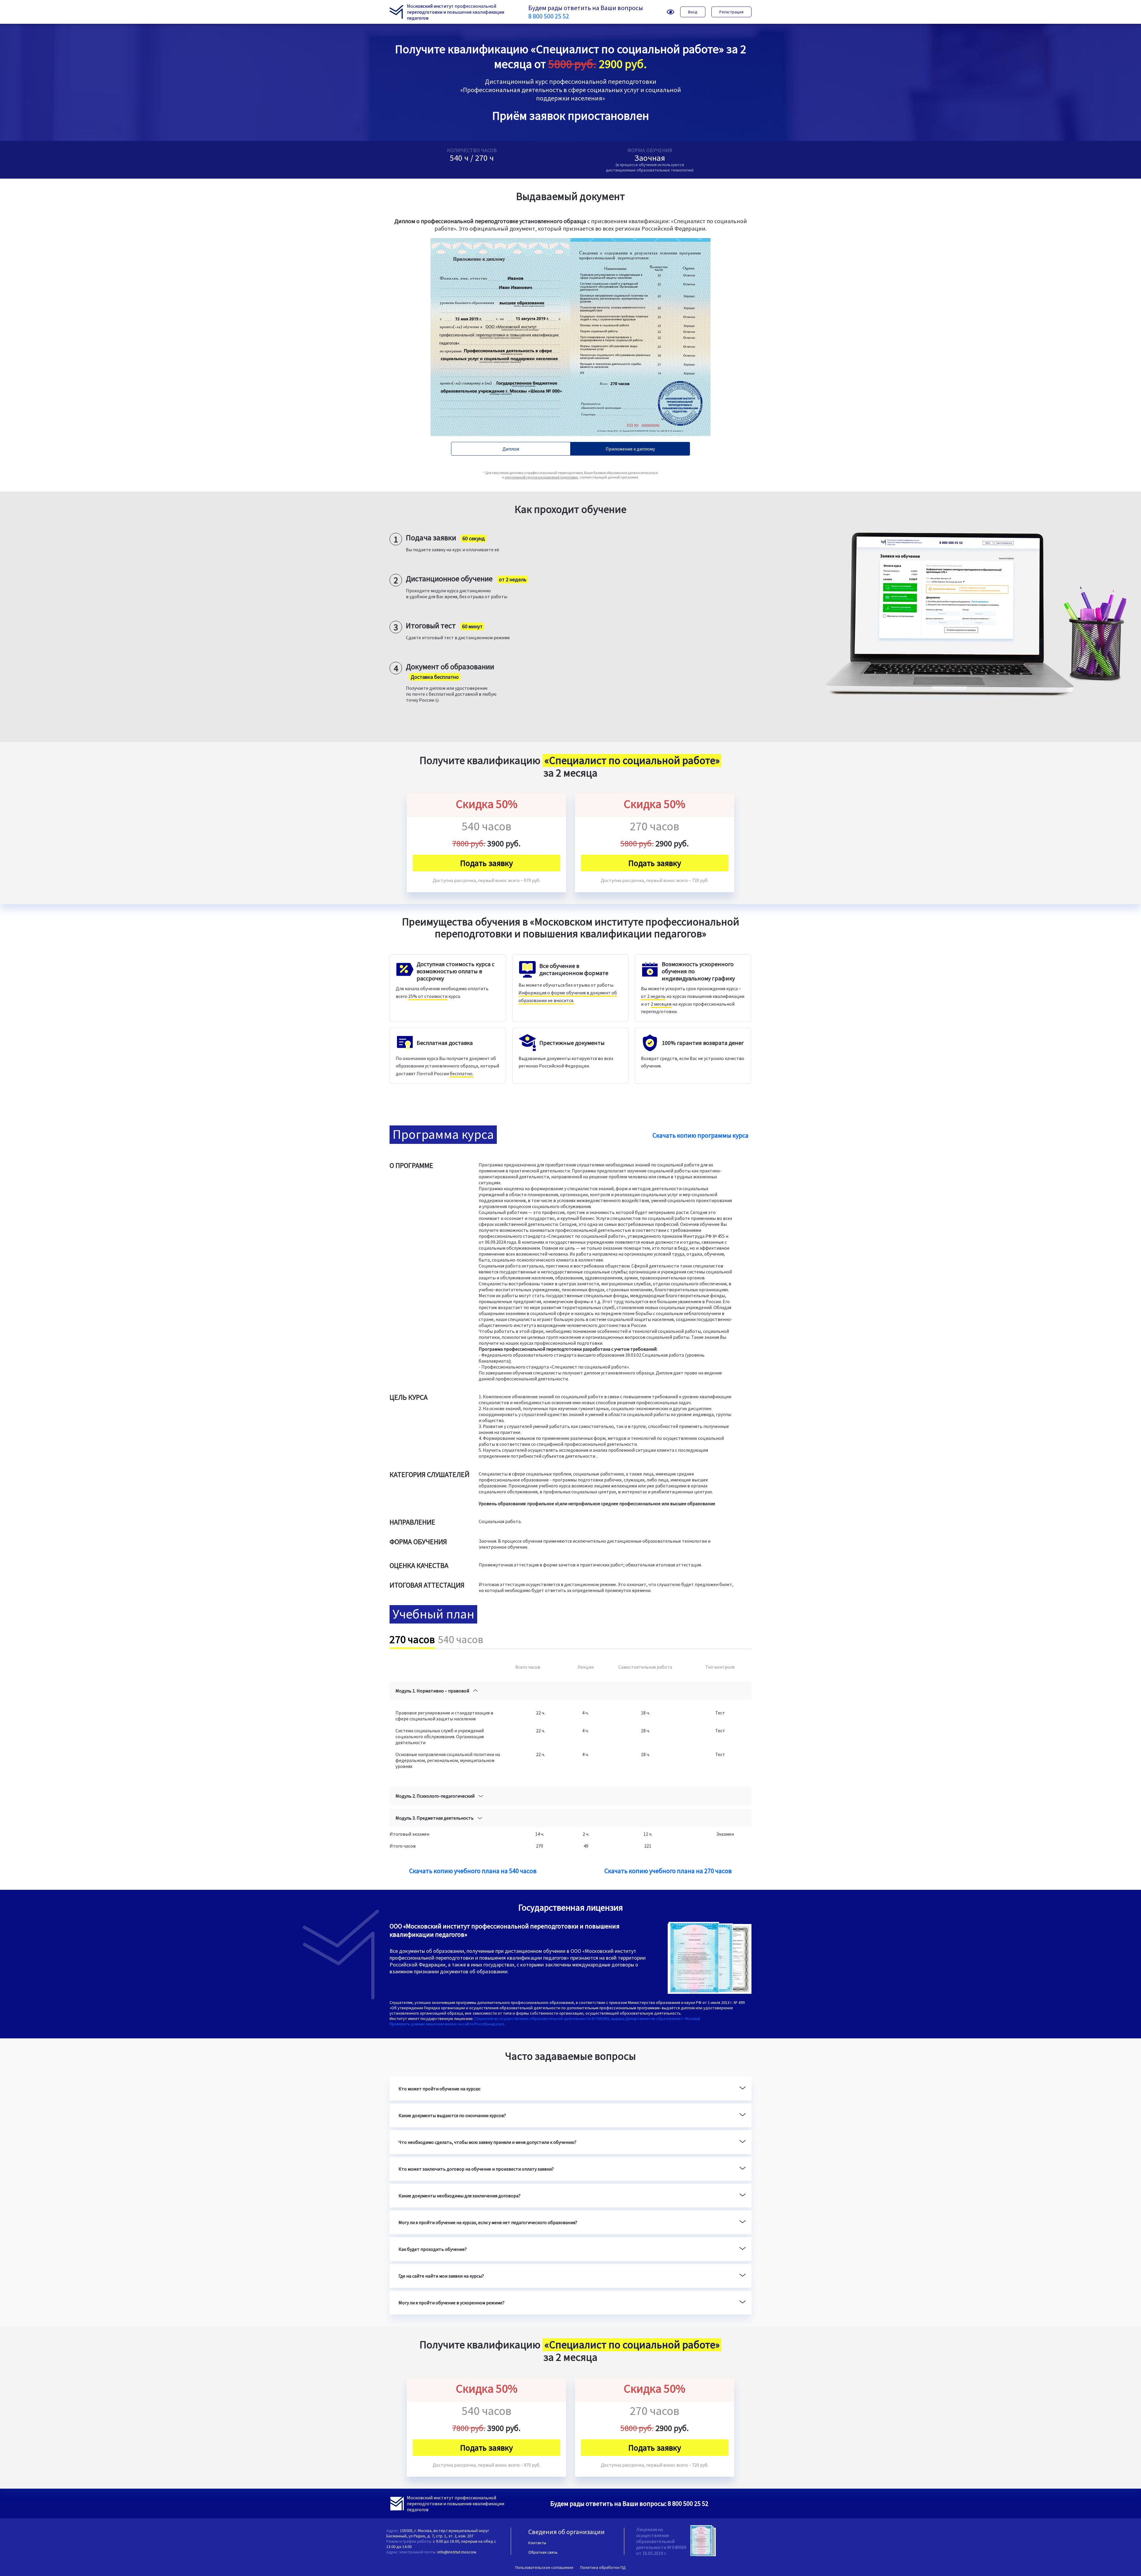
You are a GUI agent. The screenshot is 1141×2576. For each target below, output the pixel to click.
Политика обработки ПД (603, 2567)
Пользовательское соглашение (544, 2567)
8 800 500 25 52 (549, 16)
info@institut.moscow (457, 2552)
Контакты (537, 2543)
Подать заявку (486, 863)
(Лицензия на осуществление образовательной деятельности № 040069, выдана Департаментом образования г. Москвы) (587, 2018)
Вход (693, 12)
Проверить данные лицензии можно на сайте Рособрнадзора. (447, 2024)
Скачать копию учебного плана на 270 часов (668, 1871)
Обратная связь (543, 2552)
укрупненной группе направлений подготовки (541, 477)
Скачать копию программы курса (700, 1135)
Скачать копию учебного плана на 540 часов (473, 1871)
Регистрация (731, 12)
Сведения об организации (566, 2532)
